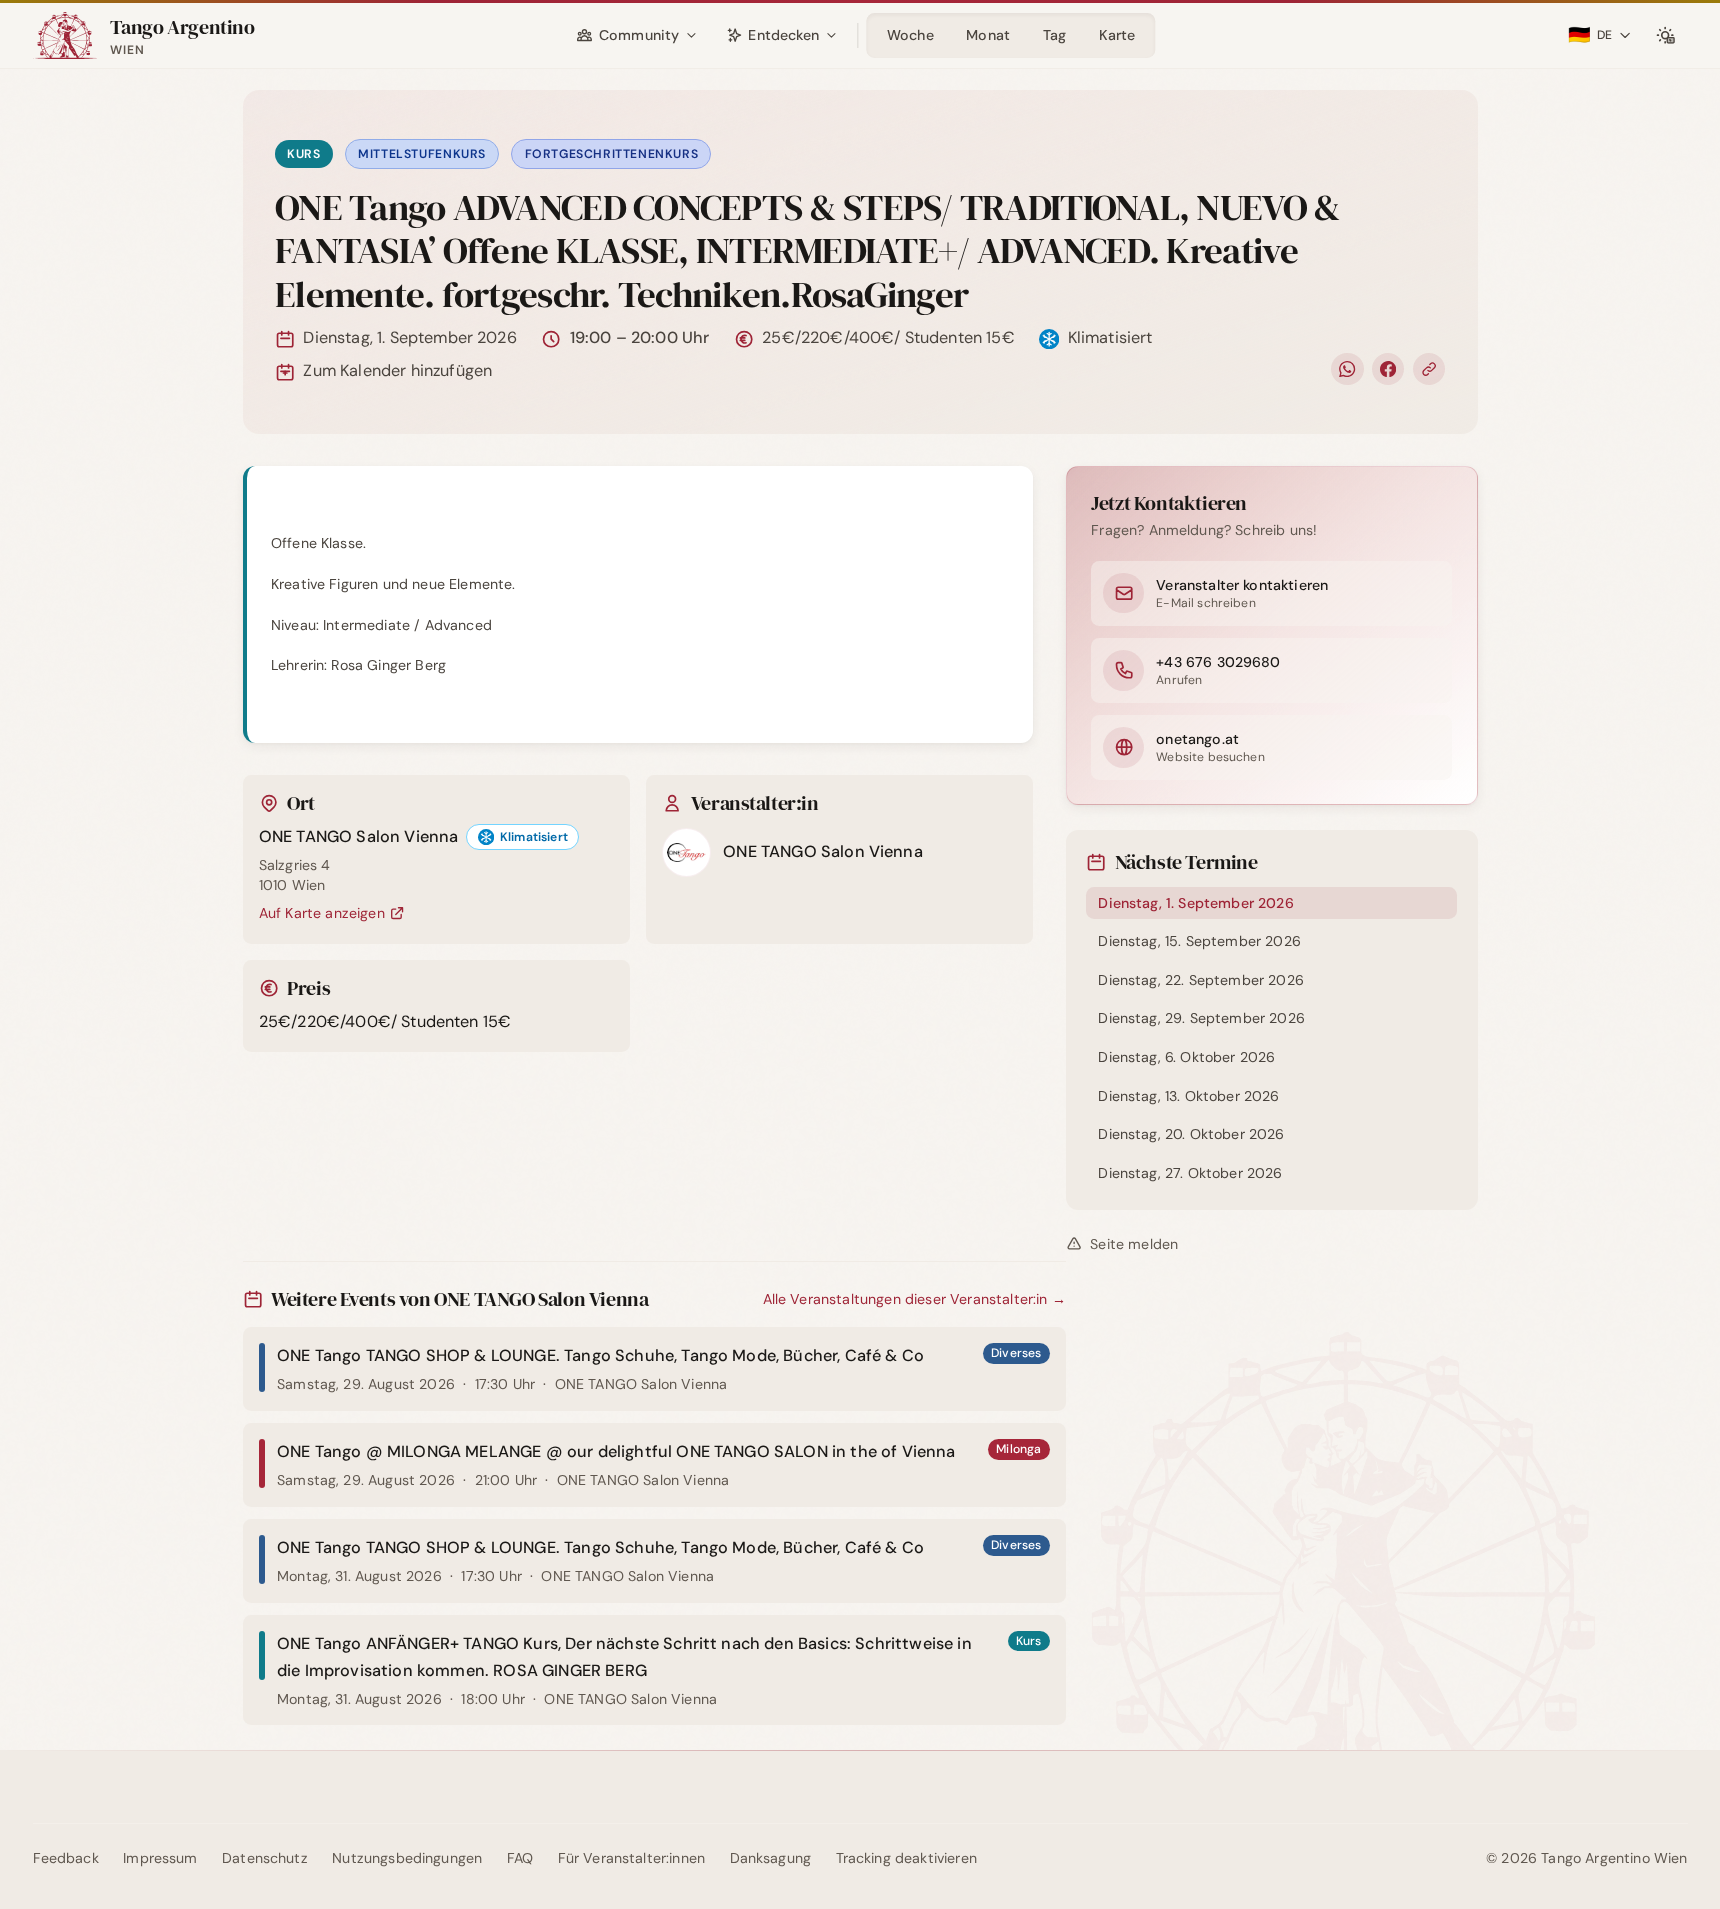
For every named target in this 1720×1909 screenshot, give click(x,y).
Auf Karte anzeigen (332, 913)
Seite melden (1134, 1244)
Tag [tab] (1055, 35)
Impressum (160, 1858)
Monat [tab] (988, 35)
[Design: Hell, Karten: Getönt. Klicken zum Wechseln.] (1665, 35)
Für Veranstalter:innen (632, 1858)
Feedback (66, 1858)
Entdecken (783, 35)
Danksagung (771, 1858)
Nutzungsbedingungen (407, 1858)
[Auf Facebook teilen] (1388, 369)
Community (639, 35)
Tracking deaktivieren (906, 1858)
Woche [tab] (910, 35)
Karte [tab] (1117, 35)
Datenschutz (265, 1858)
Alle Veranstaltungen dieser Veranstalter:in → (914, 1299)
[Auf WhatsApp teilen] (1347, 369)
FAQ (520, 1858)
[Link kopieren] (1429, 369)
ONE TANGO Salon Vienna (359, 836)
